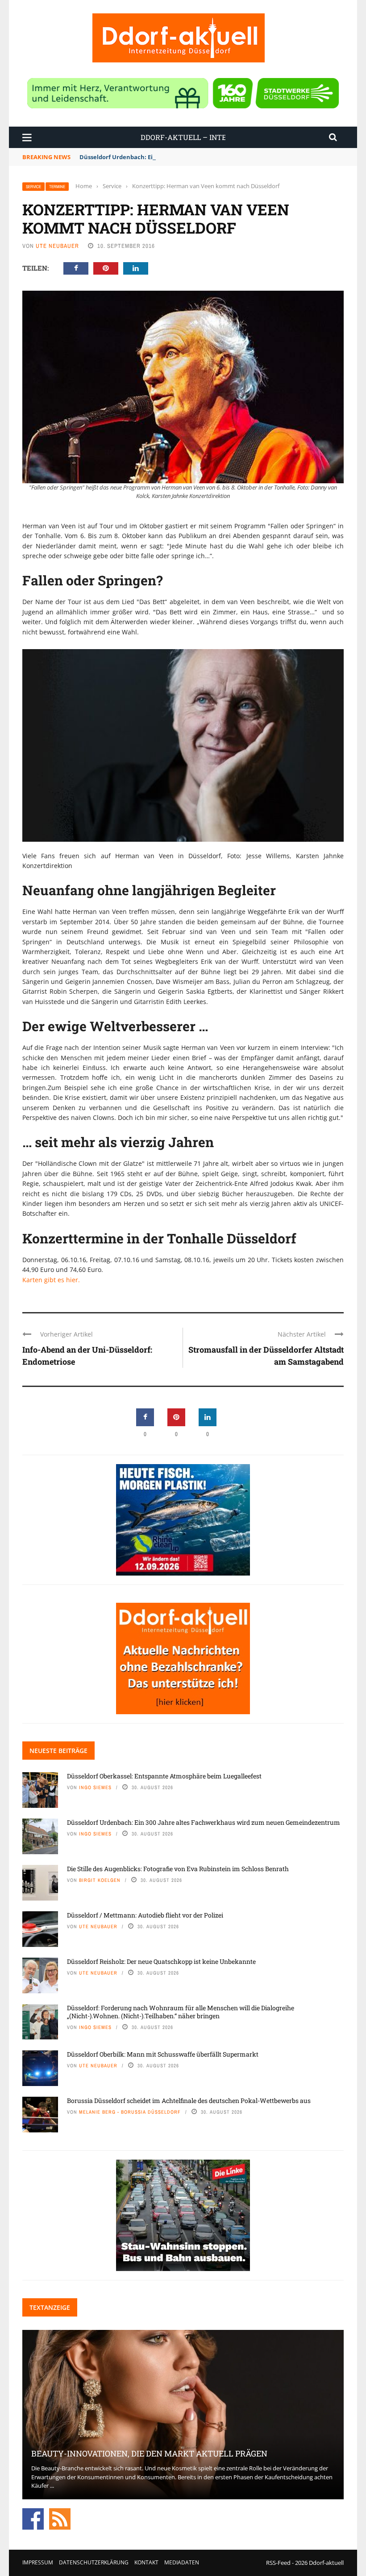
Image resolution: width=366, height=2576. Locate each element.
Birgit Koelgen (100, 1880)
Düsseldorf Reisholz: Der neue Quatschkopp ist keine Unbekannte (161, 1961)
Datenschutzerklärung (94, 2562)
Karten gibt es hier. (51, 1280)
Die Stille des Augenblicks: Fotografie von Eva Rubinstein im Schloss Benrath (178, 1869)
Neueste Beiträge (58, 1751)
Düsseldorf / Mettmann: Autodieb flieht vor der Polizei (145, 1915)
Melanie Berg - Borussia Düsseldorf (130, 2112)
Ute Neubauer (57, 246)
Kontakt (146, 2562)
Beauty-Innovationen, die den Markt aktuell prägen (149, 2453)
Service (33, 187)
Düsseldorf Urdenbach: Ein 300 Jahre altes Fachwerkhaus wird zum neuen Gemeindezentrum (214, 157)
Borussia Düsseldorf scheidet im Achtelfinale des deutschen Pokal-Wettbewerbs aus (189, 2101)
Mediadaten (182, 2562)
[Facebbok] (33, 2518)
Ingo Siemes (95, 1787)
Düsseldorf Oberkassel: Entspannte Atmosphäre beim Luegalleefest (164, 1776)
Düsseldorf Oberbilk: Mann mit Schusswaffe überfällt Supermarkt (163, 2054)
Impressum (38, 2562)
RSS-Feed (278, 2563)
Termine (57, 187)
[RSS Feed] (60, 2518)
